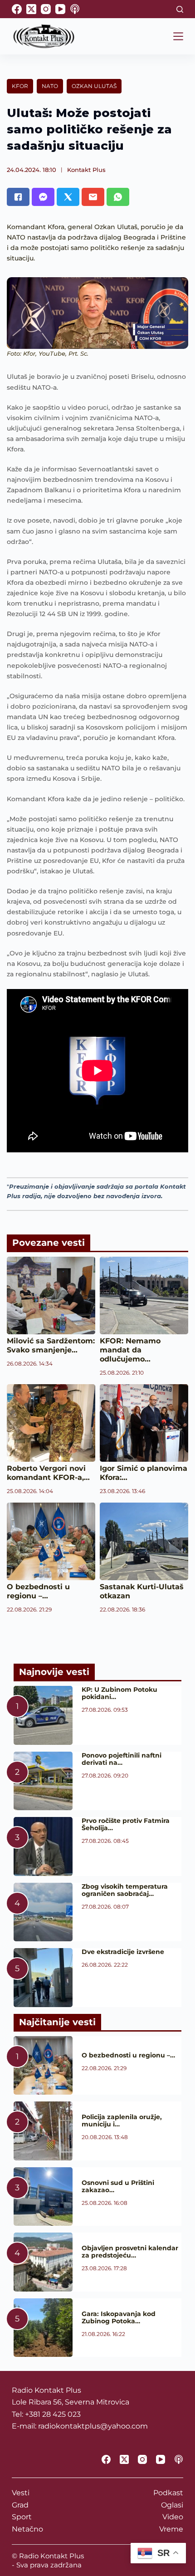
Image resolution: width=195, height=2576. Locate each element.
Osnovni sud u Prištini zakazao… (118, 2186)
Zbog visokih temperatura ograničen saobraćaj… (125, 1890)
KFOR (20, 86)
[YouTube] (60, 9)
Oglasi (172, 2505)
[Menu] (178, 36)
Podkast (168, 2493)
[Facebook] (17, 9)
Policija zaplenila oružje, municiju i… (122, 2121)
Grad (20, 2505)
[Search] (180, 9)
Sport (22, 2517)
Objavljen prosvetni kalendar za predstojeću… (130, 2252)
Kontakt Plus (86, 170)
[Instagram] (46, 9)
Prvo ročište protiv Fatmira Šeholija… (126, 1824)
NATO (50, 86)
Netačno (27, 2529)
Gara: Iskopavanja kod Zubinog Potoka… (119, 2317)
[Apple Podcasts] (75, 9)
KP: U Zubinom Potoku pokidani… (119, 1693)
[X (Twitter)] (31, 9)
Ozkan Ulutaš (94, 86)
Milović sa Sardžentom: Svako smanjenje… (51, 1345)
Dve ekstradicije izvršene (123, 1952)
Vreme (171, 2529)
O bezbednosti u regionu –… (38, 1591)
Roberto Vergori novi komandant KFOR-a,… (48, 1473)
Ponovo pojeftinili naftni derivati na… (122, 1759)
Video (173, 2517)
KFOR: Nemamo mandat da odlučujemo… (130, 1350)
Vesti (21, 2493)
